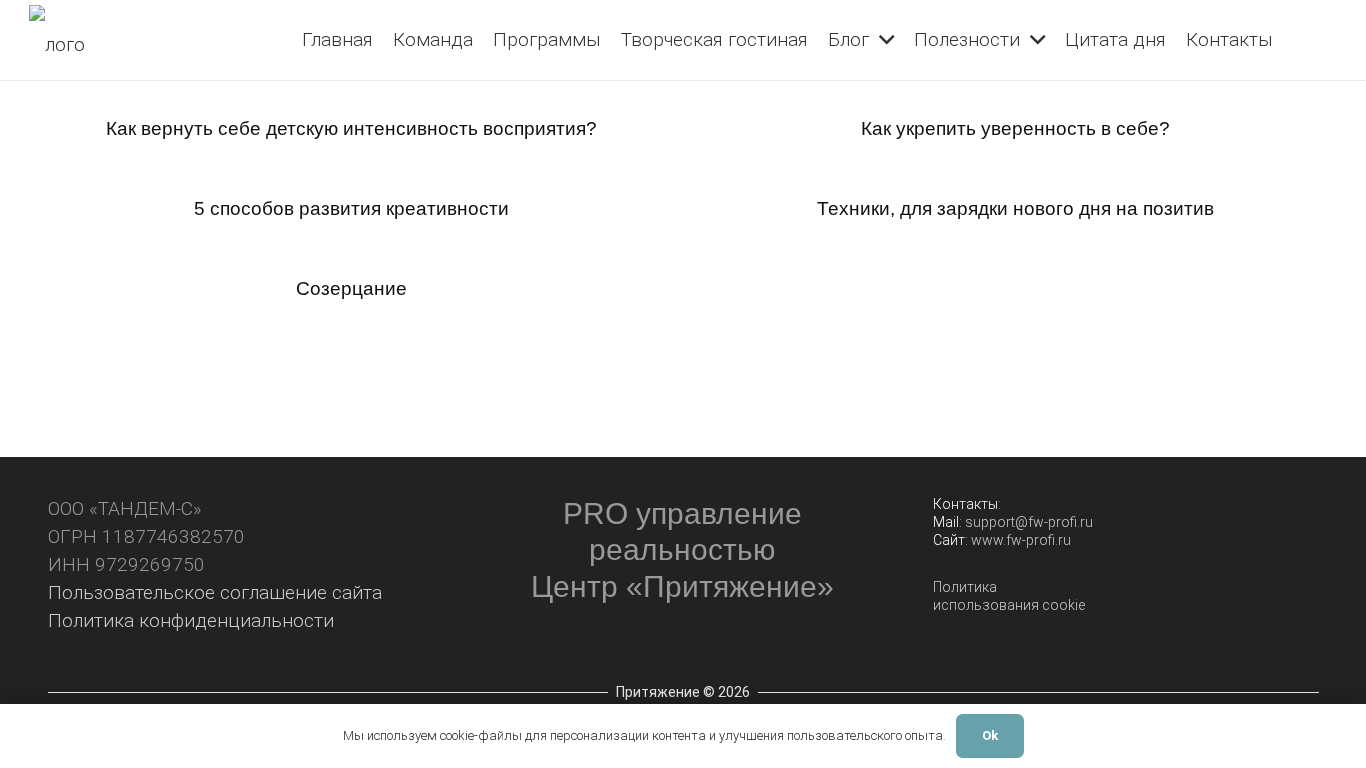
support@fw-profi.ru (1029, 522)
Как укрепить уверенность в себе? (1015, 128)
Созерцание (351, 288)
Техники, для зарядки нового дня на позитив (1015, 208)
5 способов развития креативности (351, 208)
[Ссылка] (65, 40)
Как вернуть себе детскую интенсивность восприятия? (351, 128)
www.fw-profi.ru (1021, 540)
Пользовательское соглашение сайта (215, 592)
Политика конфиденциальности (191, 620)
